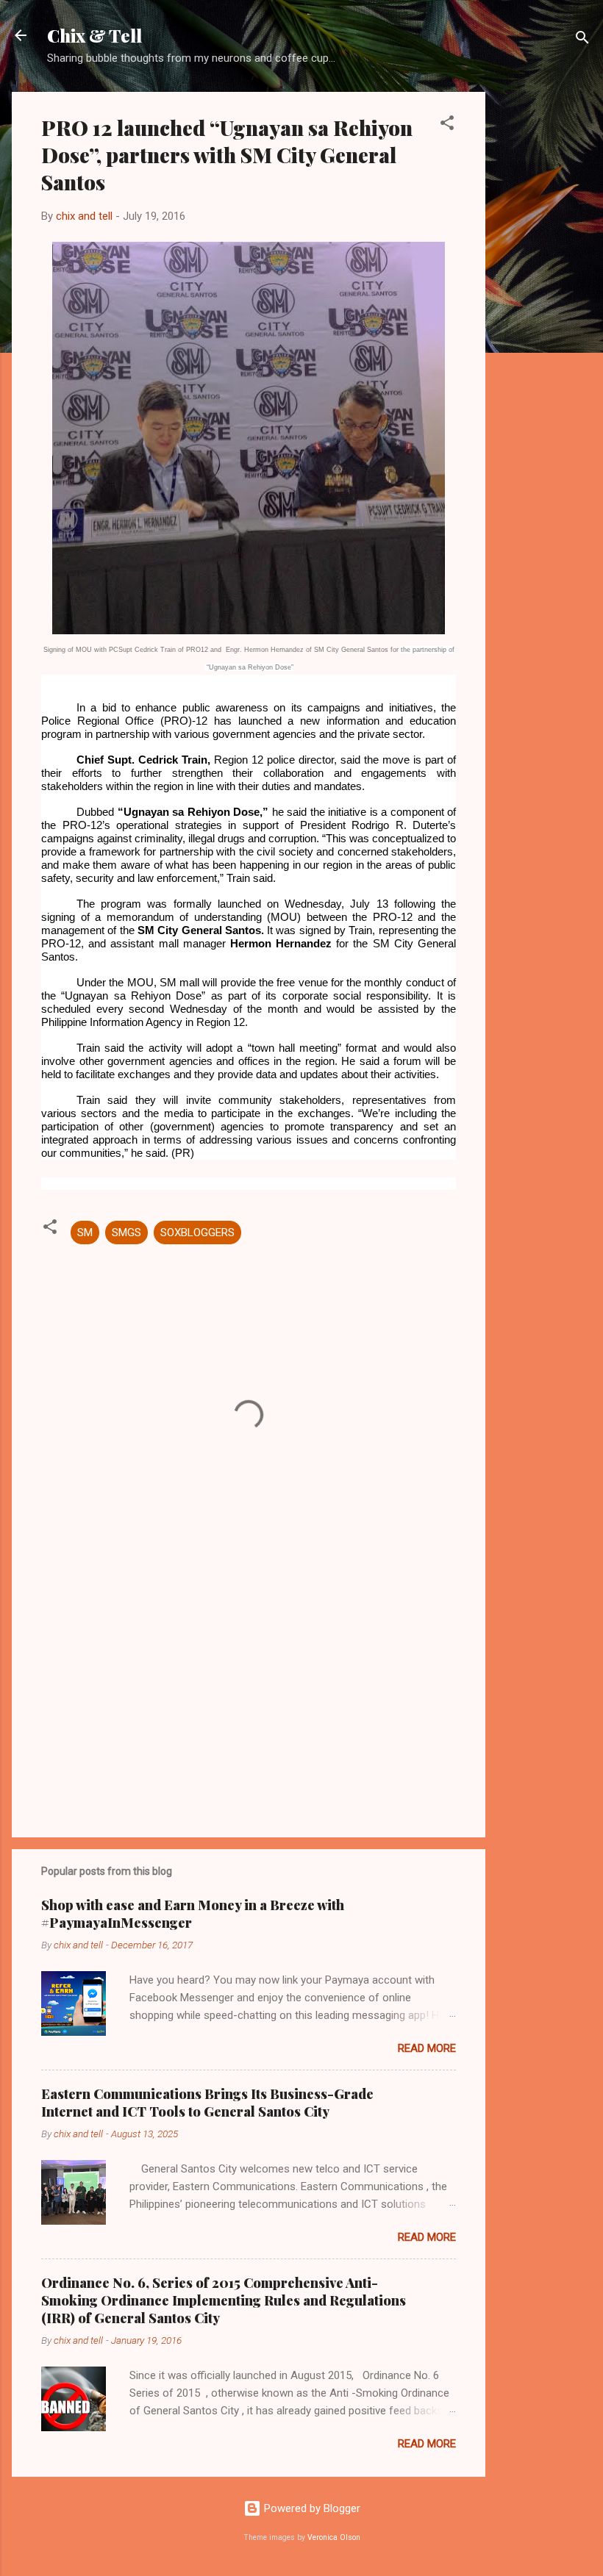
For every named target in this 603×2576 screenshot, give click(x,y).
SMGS (126, 1233)
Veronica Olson (334, 2537)
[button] (447, 125)
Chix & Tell (94, 35)
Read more (427, 2048)
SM (85, 1233)
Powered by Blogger (311, 2508)
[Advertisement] (544, 312)
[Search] (582, 40)
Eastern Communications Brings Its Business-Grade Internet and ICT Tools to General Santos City (207, 2103)
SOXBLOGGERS (197, 1233)
